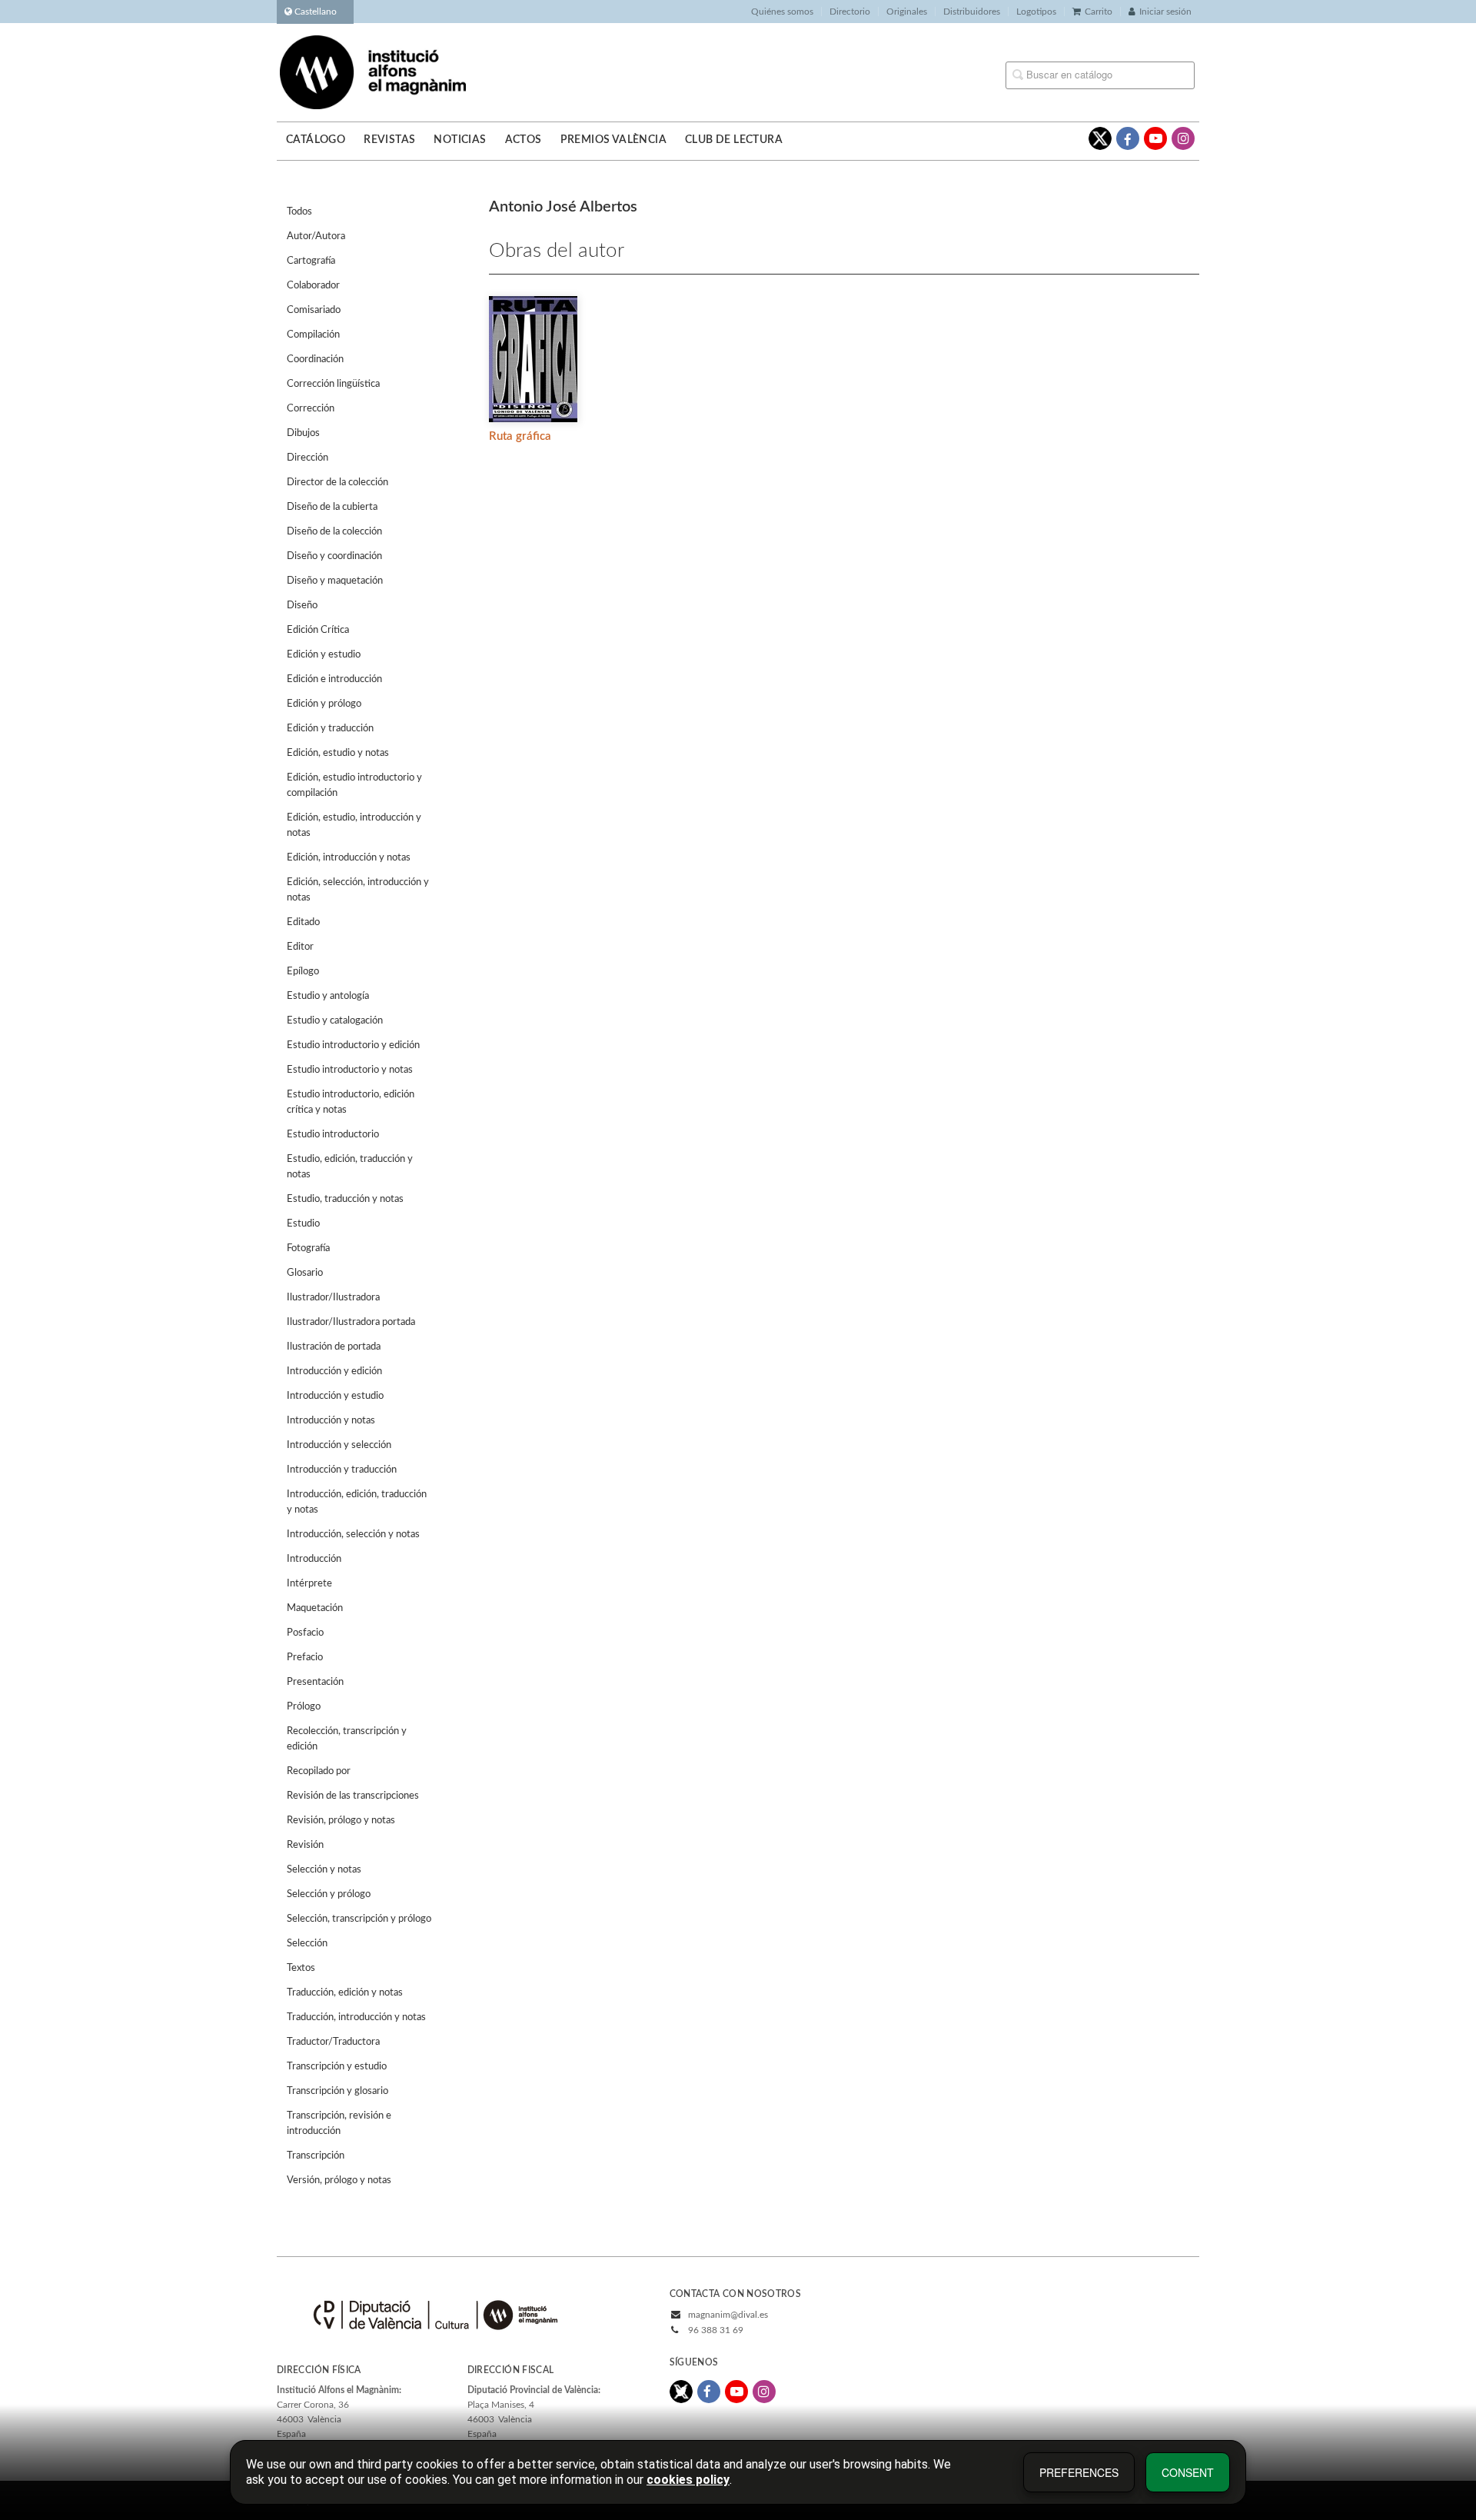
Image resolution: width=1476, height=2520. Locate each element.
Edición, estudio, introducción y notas (354, 826)
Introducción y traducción (342, 1470)
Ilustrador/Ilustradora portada (351, 1322)
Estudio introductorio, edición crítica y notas (351, 1102)
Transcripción (316, 2156)
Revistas (389, 140)
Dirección (307, 458)
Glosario (305, 1273)
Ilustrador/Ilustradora (333, 1298)
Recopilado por (319, 1771)
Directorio (850, 12)
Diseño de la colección (334, 532)
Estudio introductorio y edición (353, 1045)
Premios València (613, 140)
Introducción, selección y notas (353, 1535)
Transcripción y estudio (337, 2067)
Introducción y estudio (335, 1396)
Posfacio (305, 1633)
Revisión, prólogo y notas (341, 1821)
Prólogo (304, 1707)
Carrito (1099, 12)
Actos (524, 140)
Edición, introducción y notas (349, 858)
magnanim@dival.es (728, 2315)
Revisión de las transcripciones (353, 1796)
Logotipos (1036, 12)
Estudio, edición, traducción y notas (350, 1167)
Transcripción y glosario (337, 2091)
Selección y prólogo (329, 1894)
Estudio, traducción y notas (345, 1199)
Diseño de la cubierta (332, 507)
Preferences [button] (1079, 2472)
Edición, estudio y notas (338, 753)
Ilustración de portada (334, 1347)
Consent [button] (1188, 2472)
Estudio (303, 1224)
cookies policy (688, 2480)
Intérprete (309, 1584)
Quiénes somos (782, 12)
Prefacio (305, 1658)
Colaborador (313, 286)
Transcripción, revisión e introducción (339, 2124)
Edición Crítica (318, 630)
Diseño (302, 606)
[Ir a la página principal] (373, 72)
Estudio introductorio (333, 1135)
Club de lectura (734, 140)
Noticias (460, 140)
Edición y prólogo (324, 704)
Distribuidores (972, 12)
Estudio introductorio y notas (350, 1070)
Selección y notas (324, 1870)
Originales (907, 12)
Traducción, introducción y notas (356, 2017)
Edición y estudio (324, 655)
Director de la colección (337, 483)
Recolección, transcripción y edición (347, 1739)
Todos (299, 212)
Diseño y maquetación (335, 581)
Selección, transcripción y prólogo (359, 1919)
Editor (300, 947)
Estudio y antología (328, 996)
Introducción (314, 1559)
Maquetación (315, 1608)
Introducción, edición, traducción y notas (357, 1502)
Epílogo (303, 972)
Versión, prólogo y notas (339, 2180)
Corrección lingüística (333, 384)
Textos (301, 1968)
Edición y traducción (330, 729)
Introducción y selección (339, 1445)
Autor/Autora (316, 236)
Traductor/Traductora (333, 2042)
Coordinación (315, 360)
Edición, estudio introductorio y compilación (354, 786)
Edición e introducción (334, 679)
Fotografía (308, 1248)
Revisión (305, 1845)
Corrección (311, 409)
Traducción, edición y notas (345, 1993)
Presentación (315, 1682)
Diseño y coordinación (334, 556)
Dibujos (303, 433)
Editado (303, 922)
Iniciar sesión (1165, 12)
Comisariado (314, 310)
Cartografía (311, 261)
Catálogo (316, 140)
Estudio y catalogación (335, 1021)
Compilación (313, 335)
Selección (307, 1944)
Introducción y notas (331, 1421)
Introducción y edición (334, 1372)
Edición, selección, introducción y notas (358, 890)
